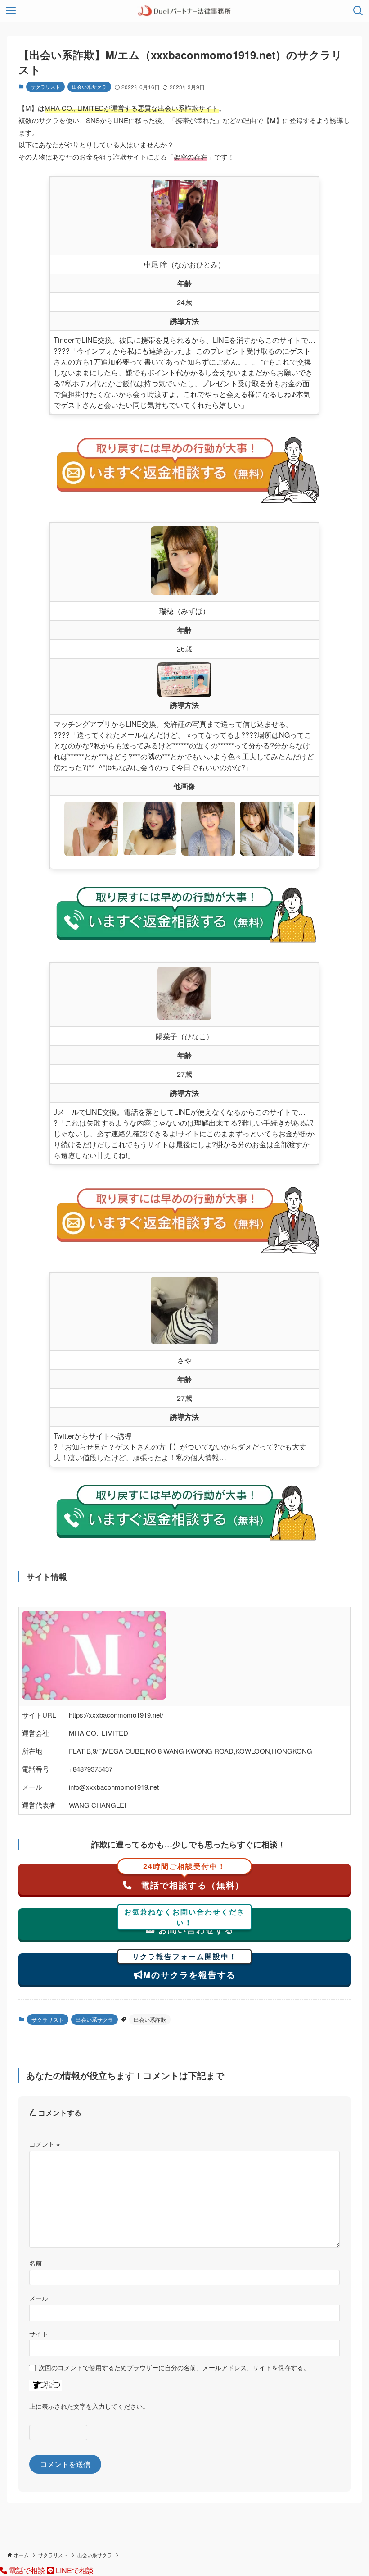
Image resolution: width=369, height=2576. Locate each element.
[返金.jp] (184, 11)
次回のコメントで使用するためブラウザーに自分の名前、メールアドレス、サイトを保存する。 (174, 2367)
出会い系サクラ (89, 87)
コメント (45, 2144)
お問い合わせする (185, 1922)
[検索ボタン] (358, 11)
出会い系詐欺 (150, 2019)
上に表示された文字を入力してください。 (89, 2406)
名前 (36, 2263)
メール (39, 2298)
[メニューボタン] (11, 11)
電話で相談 (27, 2570)
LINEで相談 (74, 2570)
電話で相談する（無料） (191, 1877)
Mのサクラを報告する (185, 1967)
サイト (39, 2333)
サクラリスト (45, 87)
